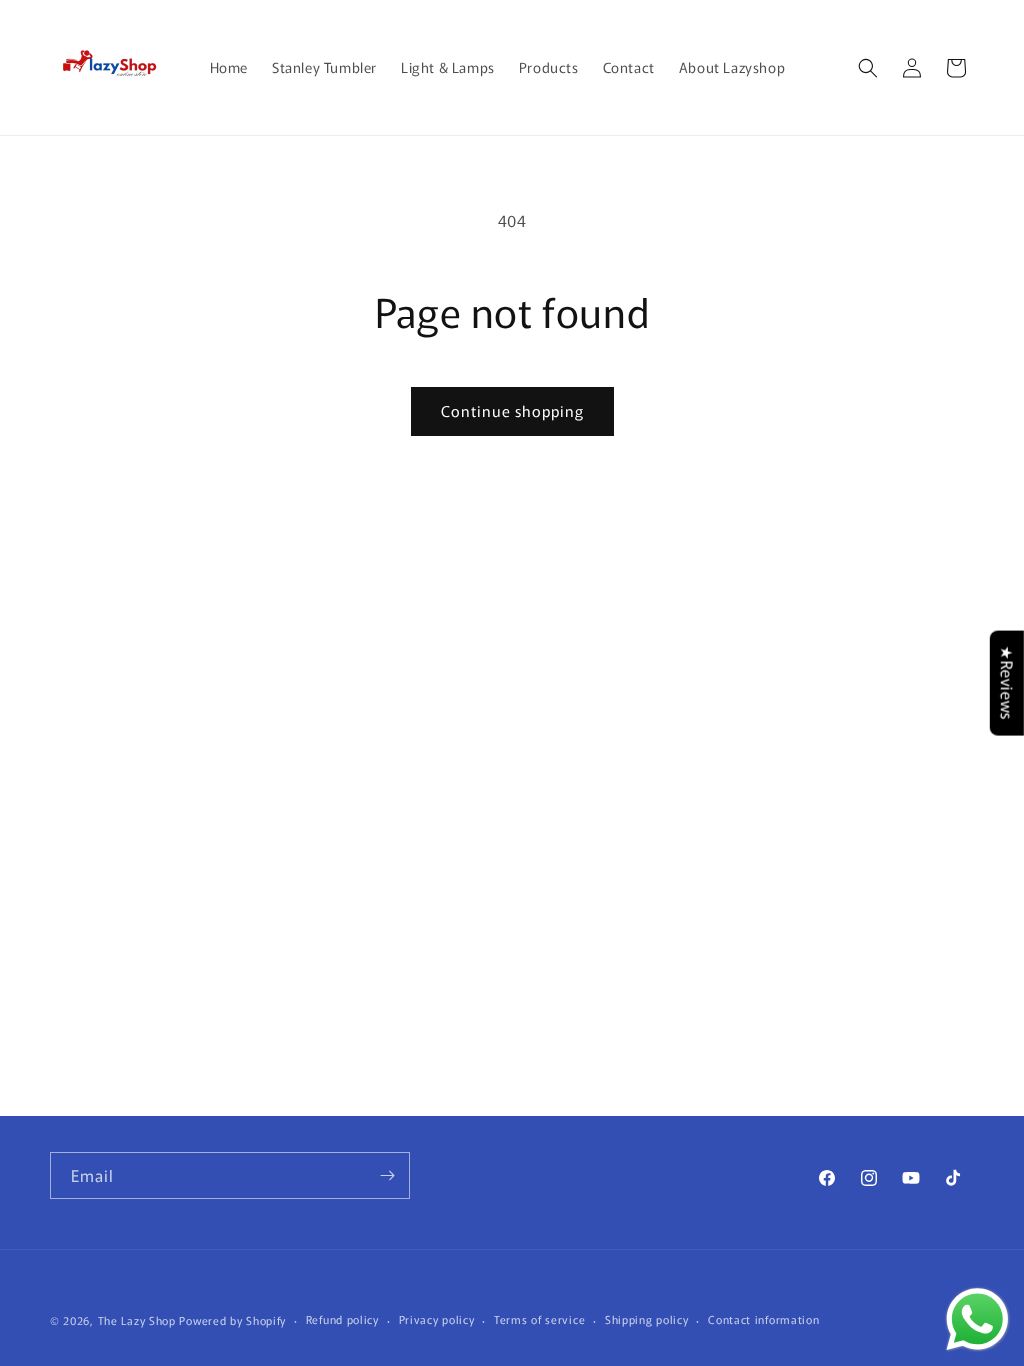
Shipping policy (647, 1319)
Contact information (763, 1319)
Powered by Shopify (232, 1320)
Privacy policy (437, 1319)
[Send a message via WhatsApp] (977, 1319)
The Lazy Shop (137, 1320)
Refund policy (342, 1319)
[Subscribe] (387, 1175)
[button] (868, 68)
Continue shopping (512, 410)
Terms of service (539, 1319)
